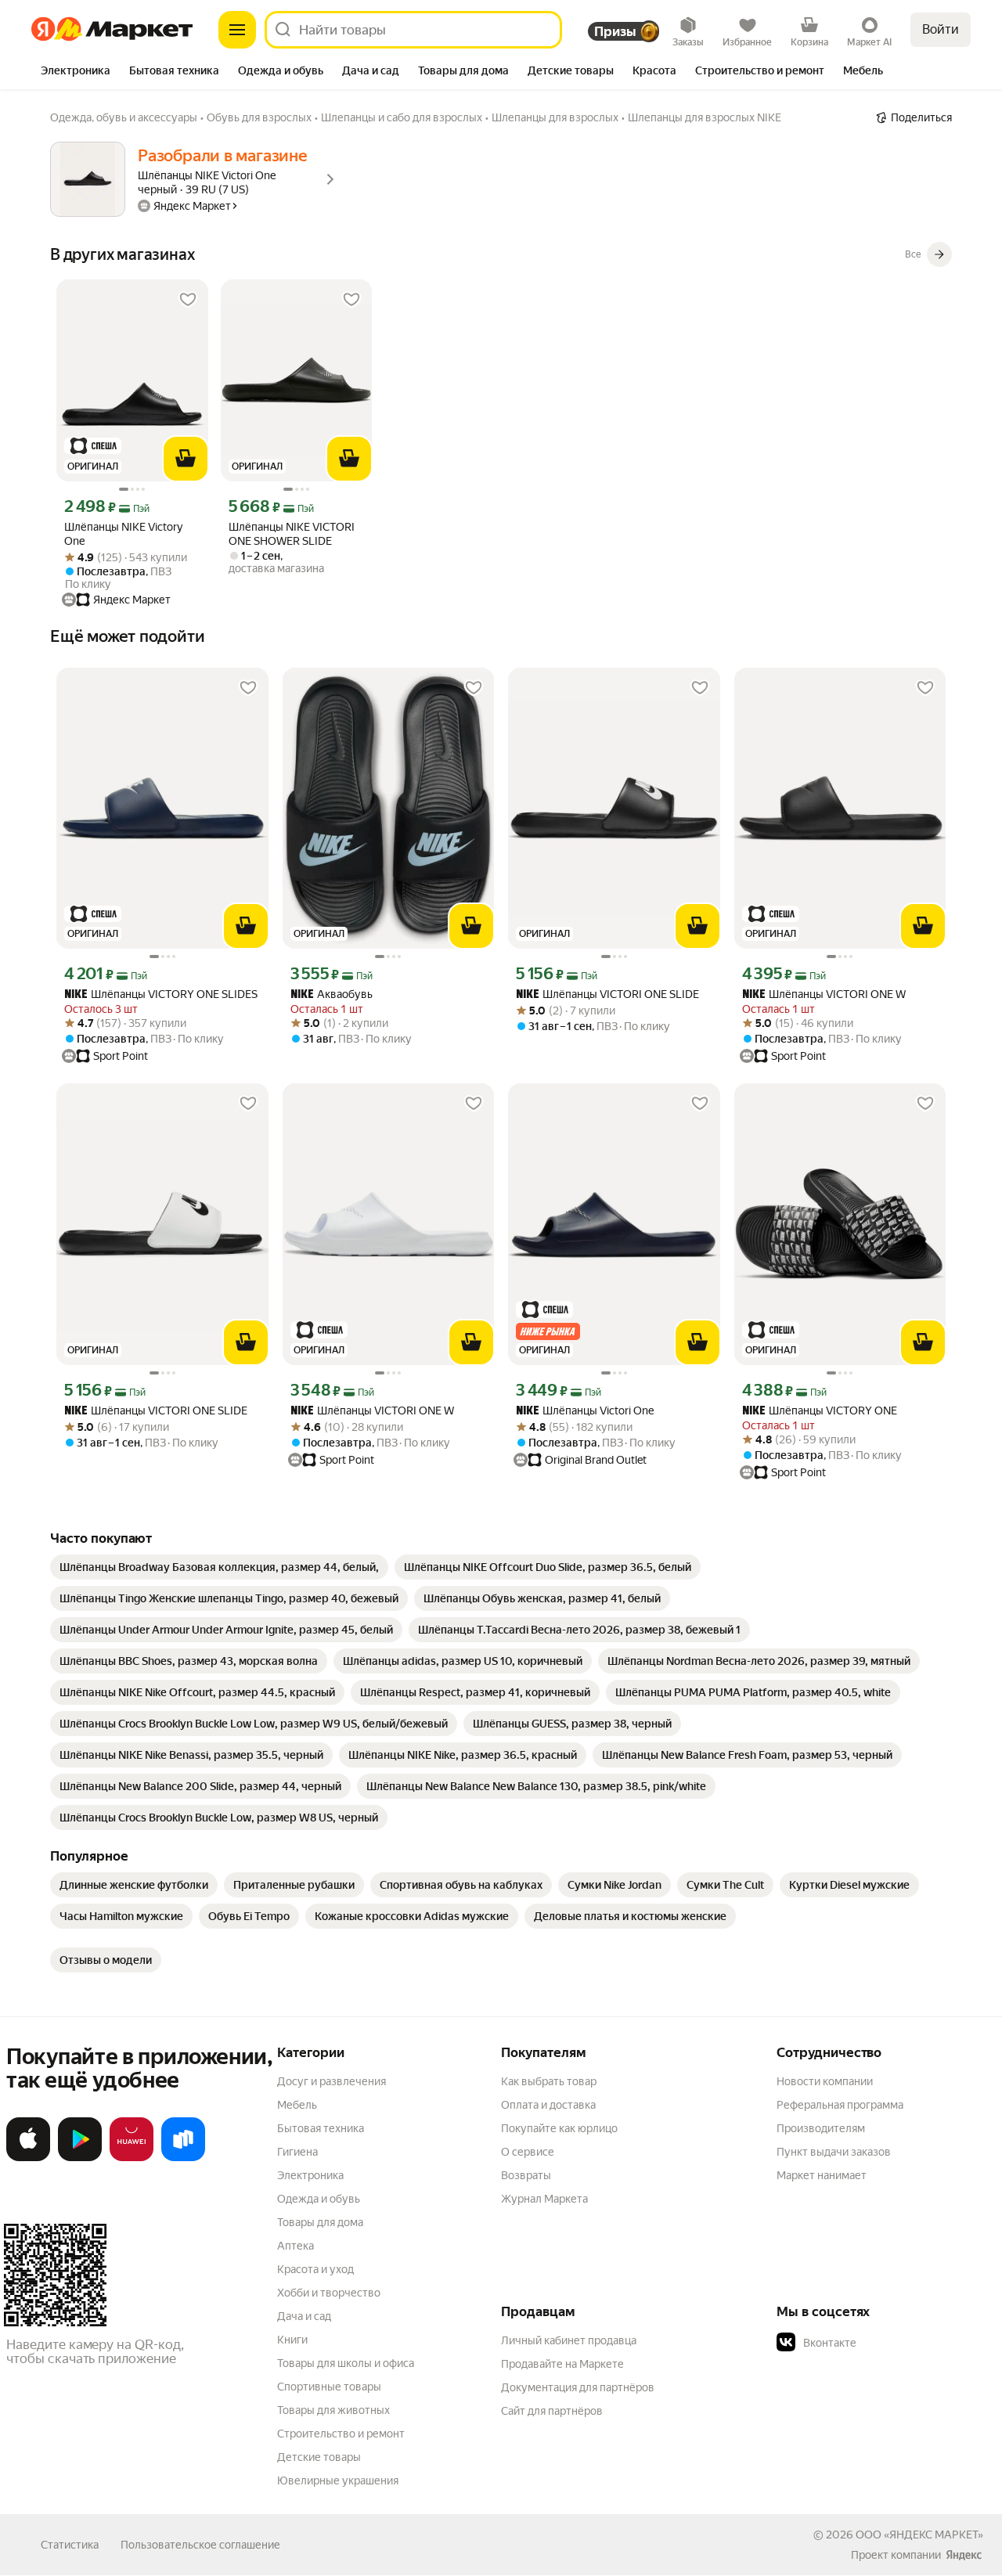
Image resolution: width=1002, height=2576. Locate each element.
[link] (219, 1567)
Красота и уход (315, 2269)
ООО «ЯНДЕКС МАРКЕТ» (919, 2535)
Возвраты (526, 2175)
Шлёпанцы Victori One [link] (585, 1411)
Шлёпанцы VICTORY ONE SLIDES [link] (161, 994)
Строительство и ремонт (341, 2434)
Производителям (821, 2128)
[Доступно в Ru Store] (183, 2158)
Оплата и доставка (548, 2105)
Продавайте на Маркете (562, 2364)
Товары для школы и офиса (346, 2363)
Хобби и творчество (329, 2293)
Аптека (296, 2246)
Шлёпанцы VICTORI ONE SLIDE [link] (607, 994)
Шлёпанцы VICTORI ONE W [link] (824, 994)
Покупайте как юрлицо (559, 2128)
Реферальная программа (840, 2105)
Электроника (310, 2175)
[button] (886, 2343)
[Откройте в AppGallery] (132, 2158)
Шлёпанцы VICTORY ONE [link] (820, 1411)
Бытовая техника (321, 2128)
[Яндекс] (964, 2555)
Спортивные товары (329, 2387)
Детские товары (319, 2457)
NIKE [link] (76, 995)
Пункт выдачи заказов (834, 2152)
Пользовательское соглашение (200, 2545)
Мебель (297, 2105)
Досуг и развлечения (332, 2081)
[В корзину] (186, 459)
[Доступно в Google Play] (80, 2158)
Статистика (70, 2545)
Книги (292, 2340)
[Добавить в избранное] (188, 300)
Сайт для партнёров (552, 2411)
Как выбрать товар (549, 2081)
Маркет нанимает (822, 2175)
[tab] (76, 72)
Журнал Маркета (544, 2199)
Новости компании (825, 2081)
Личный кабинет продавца (569, 2340)
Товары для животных (333, 2410)
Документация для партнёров (578, 2387)
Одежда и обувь (319, 2199)
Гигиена (297, 2152)
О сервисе (528, 2152)
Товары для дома (320, 2222)
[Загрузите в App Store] (28, 2158)
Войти (941, 29)
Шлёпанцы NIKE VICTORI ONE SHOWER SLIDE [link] (292, 534)
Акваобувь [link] (332, 994)
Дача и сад (304, 2316)
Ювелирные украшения (338, 2481)
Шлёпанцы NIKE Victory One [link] (123, 534)
